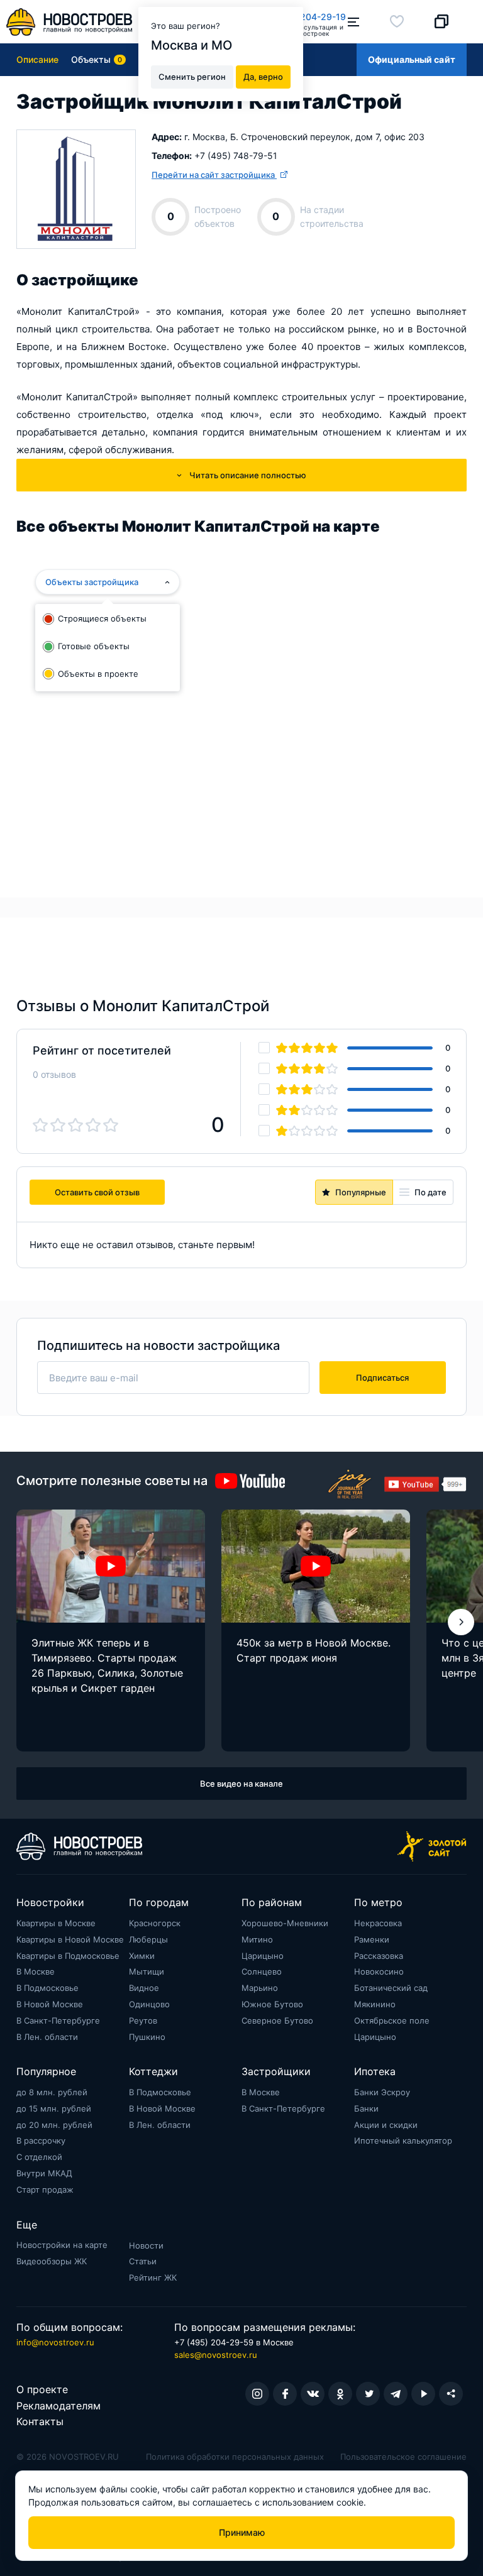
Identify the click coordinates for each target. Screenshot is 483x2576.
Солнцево (262, 1971)
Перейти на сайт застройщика (214, 175)
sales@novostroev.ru (216, 2355)
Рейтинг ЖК (153, 2277)
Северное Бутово (277, 2020)
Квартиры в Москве (56, 1923)
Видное (144, 1988)
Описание (37, 59)
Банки (366, 2108)
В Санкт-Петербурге (58, 2020)
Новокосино (379, 1971)
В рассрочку (41, 2140)
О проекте (42, 2389)
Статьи (143, 2261)
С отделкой (39, 2157)
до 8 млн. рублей (52, 2092)
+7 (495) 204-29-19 (303, 17)
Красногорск (155, 1923)
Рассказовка (379, 1956)
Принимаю (242, 2532)
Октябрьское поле (392, 2020)
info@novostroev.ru (55, 2342)
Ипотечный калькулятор (403, 2140)
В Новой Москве (50, 2004)
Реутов (143, 2020)
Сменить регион (192, 77)
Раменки (372, 1939)
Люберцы (148, 1939)
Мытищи (147, 1971)
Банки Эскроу (382, 2092)
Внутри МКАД (44, 2173)
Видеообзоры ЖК (52, 2261)
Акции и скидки (386, 2125)
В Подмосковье (47, 1988)
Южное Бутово (272, 2004)
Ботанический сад (391, 1988)
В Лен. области (47, 2037)
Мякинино (375, 2004)
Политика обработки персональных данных (235, 2457)
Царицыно (263, 1956)
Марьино (260, 1988)
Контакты (40, 2421)
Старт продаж (45, 2190)
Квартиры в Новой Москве (70, 1939)
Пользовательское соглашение (403, 2457)
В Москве (36, 1971)
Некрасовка (378, 1923)
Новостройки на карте (62, 2245)
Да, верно (263, 77)
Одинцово (149, 2004)
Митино (257, 1939)
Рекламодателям (58, 2406)
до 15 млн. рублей (54, 2108)
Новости (146, 2245)
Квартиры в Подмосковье (68, 1956)
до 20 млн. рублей (54, 2125)
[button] (461, 1622)
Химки (142, 1956)
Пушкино (147, 2037)
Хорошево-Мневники (285, 1923)
